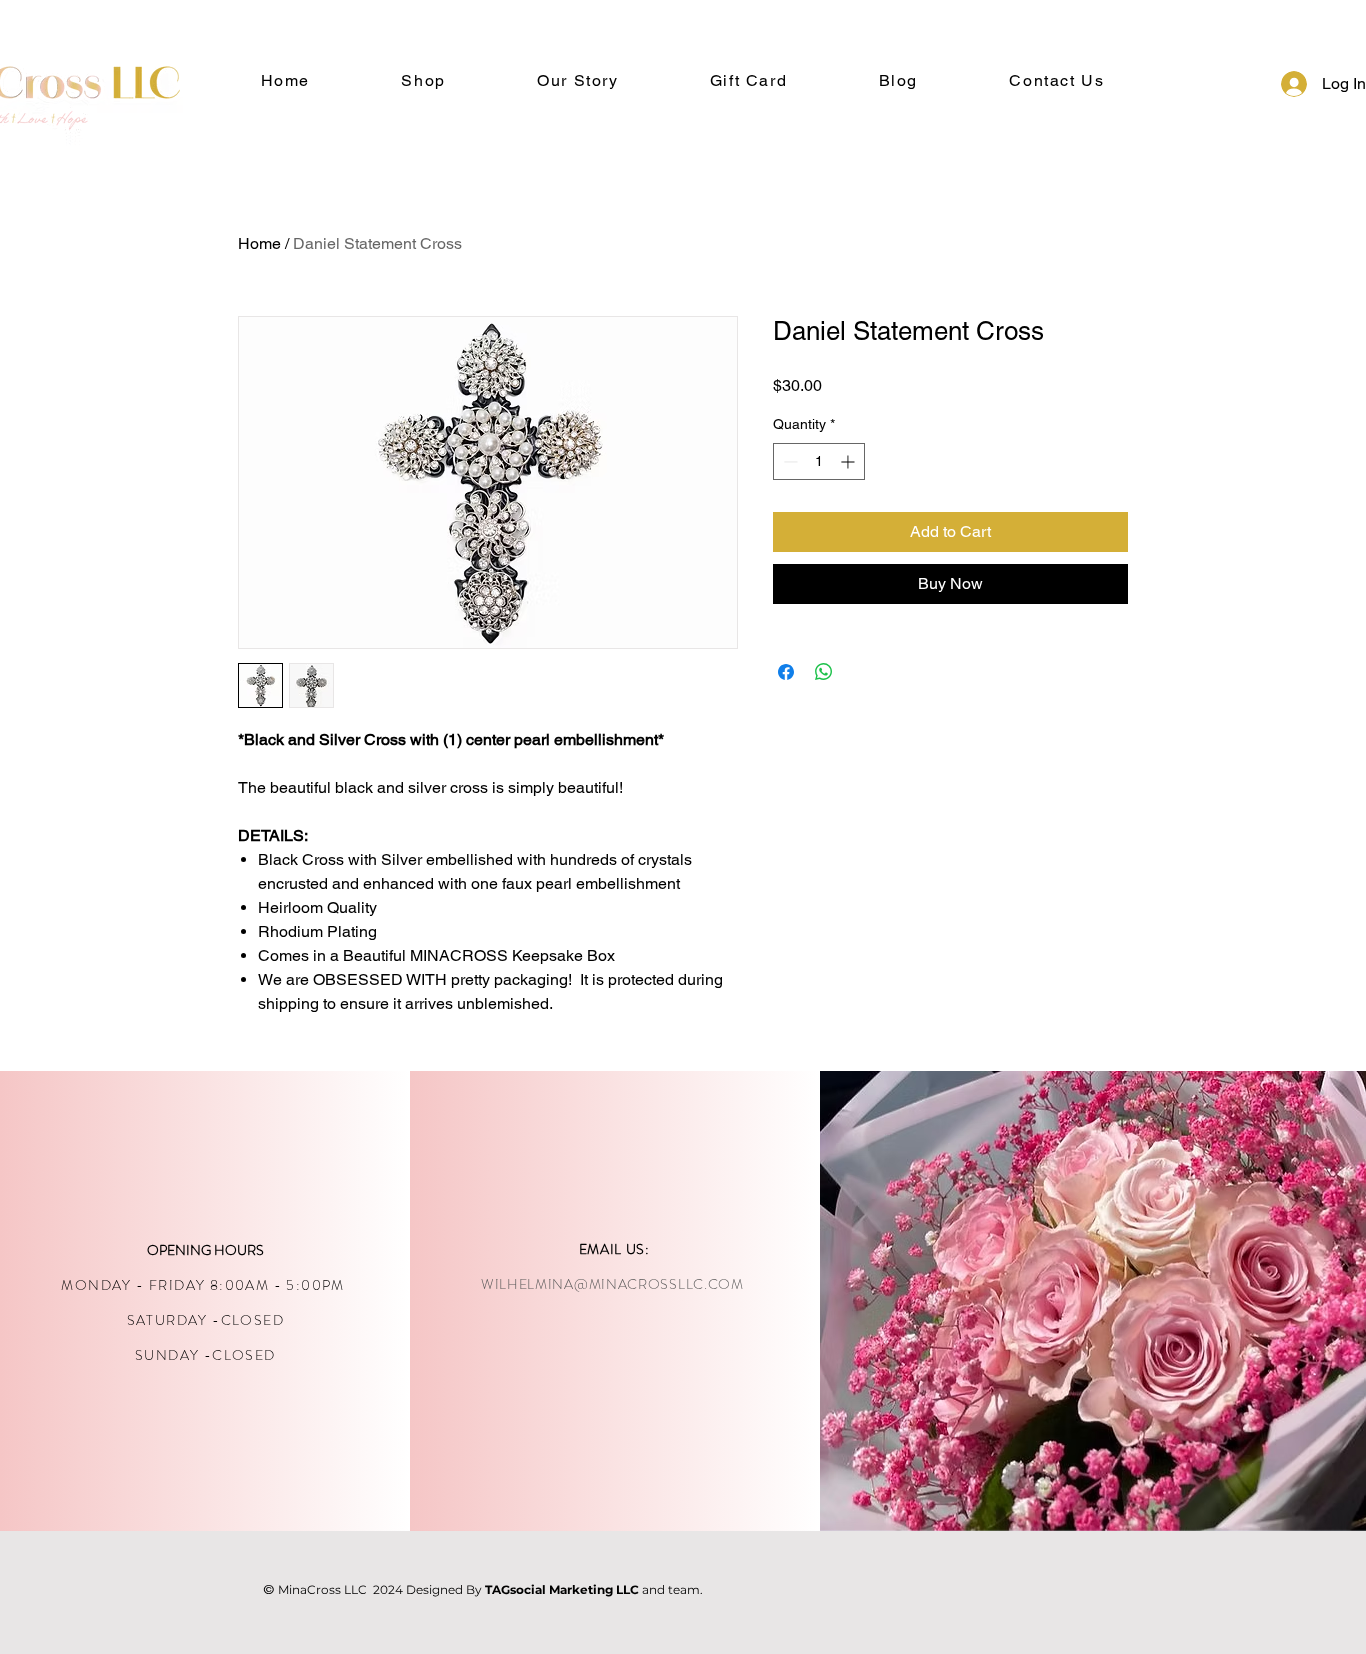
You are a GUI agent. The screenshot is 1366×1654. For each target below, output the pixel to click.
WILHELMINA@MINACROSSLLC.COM (612, 1284)
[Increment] (849, 461)
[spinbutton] (819, 461)
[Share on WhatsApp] (824, 672)
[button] (577, 81)
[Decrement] (788, 461)
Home (259, 243)
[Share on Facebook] (786, 672)
